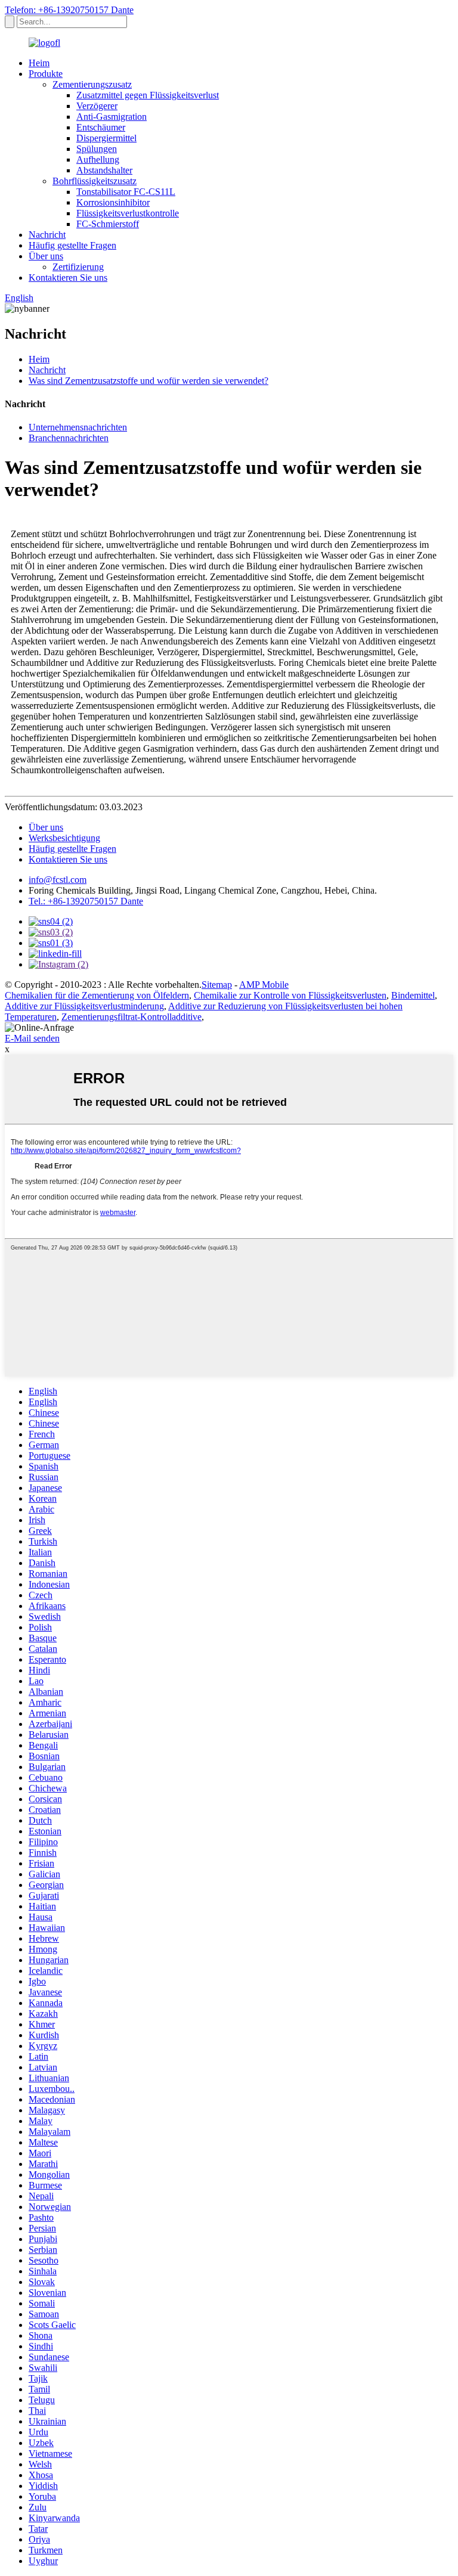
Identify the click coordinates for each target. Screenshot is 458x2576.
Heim (39, 63)
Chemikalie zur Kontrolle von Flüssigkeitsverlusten (290, 995)
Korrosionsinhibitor (113, 202)
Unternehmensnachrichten (78, 427)
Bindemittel (413, 995)
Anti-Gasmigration (112, 117)
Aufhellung (98, 159)
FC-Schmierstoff (108, 224)
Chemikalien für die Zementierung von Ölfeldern (97, 995)
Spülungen (97, 149)
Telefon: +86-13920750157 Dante (69, 10)
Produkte (46, 74)
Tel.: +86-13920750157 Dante (86, 901)
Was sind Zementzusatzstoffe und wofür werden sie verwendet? (148, 381)
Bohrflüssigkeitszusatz (95, 181)
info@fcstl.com (58, 880)
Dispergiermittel (106, 138)
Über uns (46, 256)
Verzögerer (97, 106)
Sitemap (217, 985)
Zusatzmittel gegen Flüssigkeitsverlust (148, 95)
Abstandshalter (104, 170)
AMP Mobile (264, 985)
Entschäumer (101, 127)
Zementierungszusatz (92, 84)
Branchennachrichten (69, 438)
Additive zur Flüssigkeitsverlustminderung (84, 1006)
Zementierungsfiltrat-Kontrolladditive (131, 1017)
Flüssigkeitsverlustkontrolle (128, 213)
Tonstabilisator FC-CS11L (126, 192)
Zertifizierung (78, 267)
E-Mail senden (32, 1038)
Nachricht (47, 235)
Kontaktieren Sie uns (68, 278)
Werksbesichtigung (64, 838)
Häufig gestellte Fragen (72, 245)
